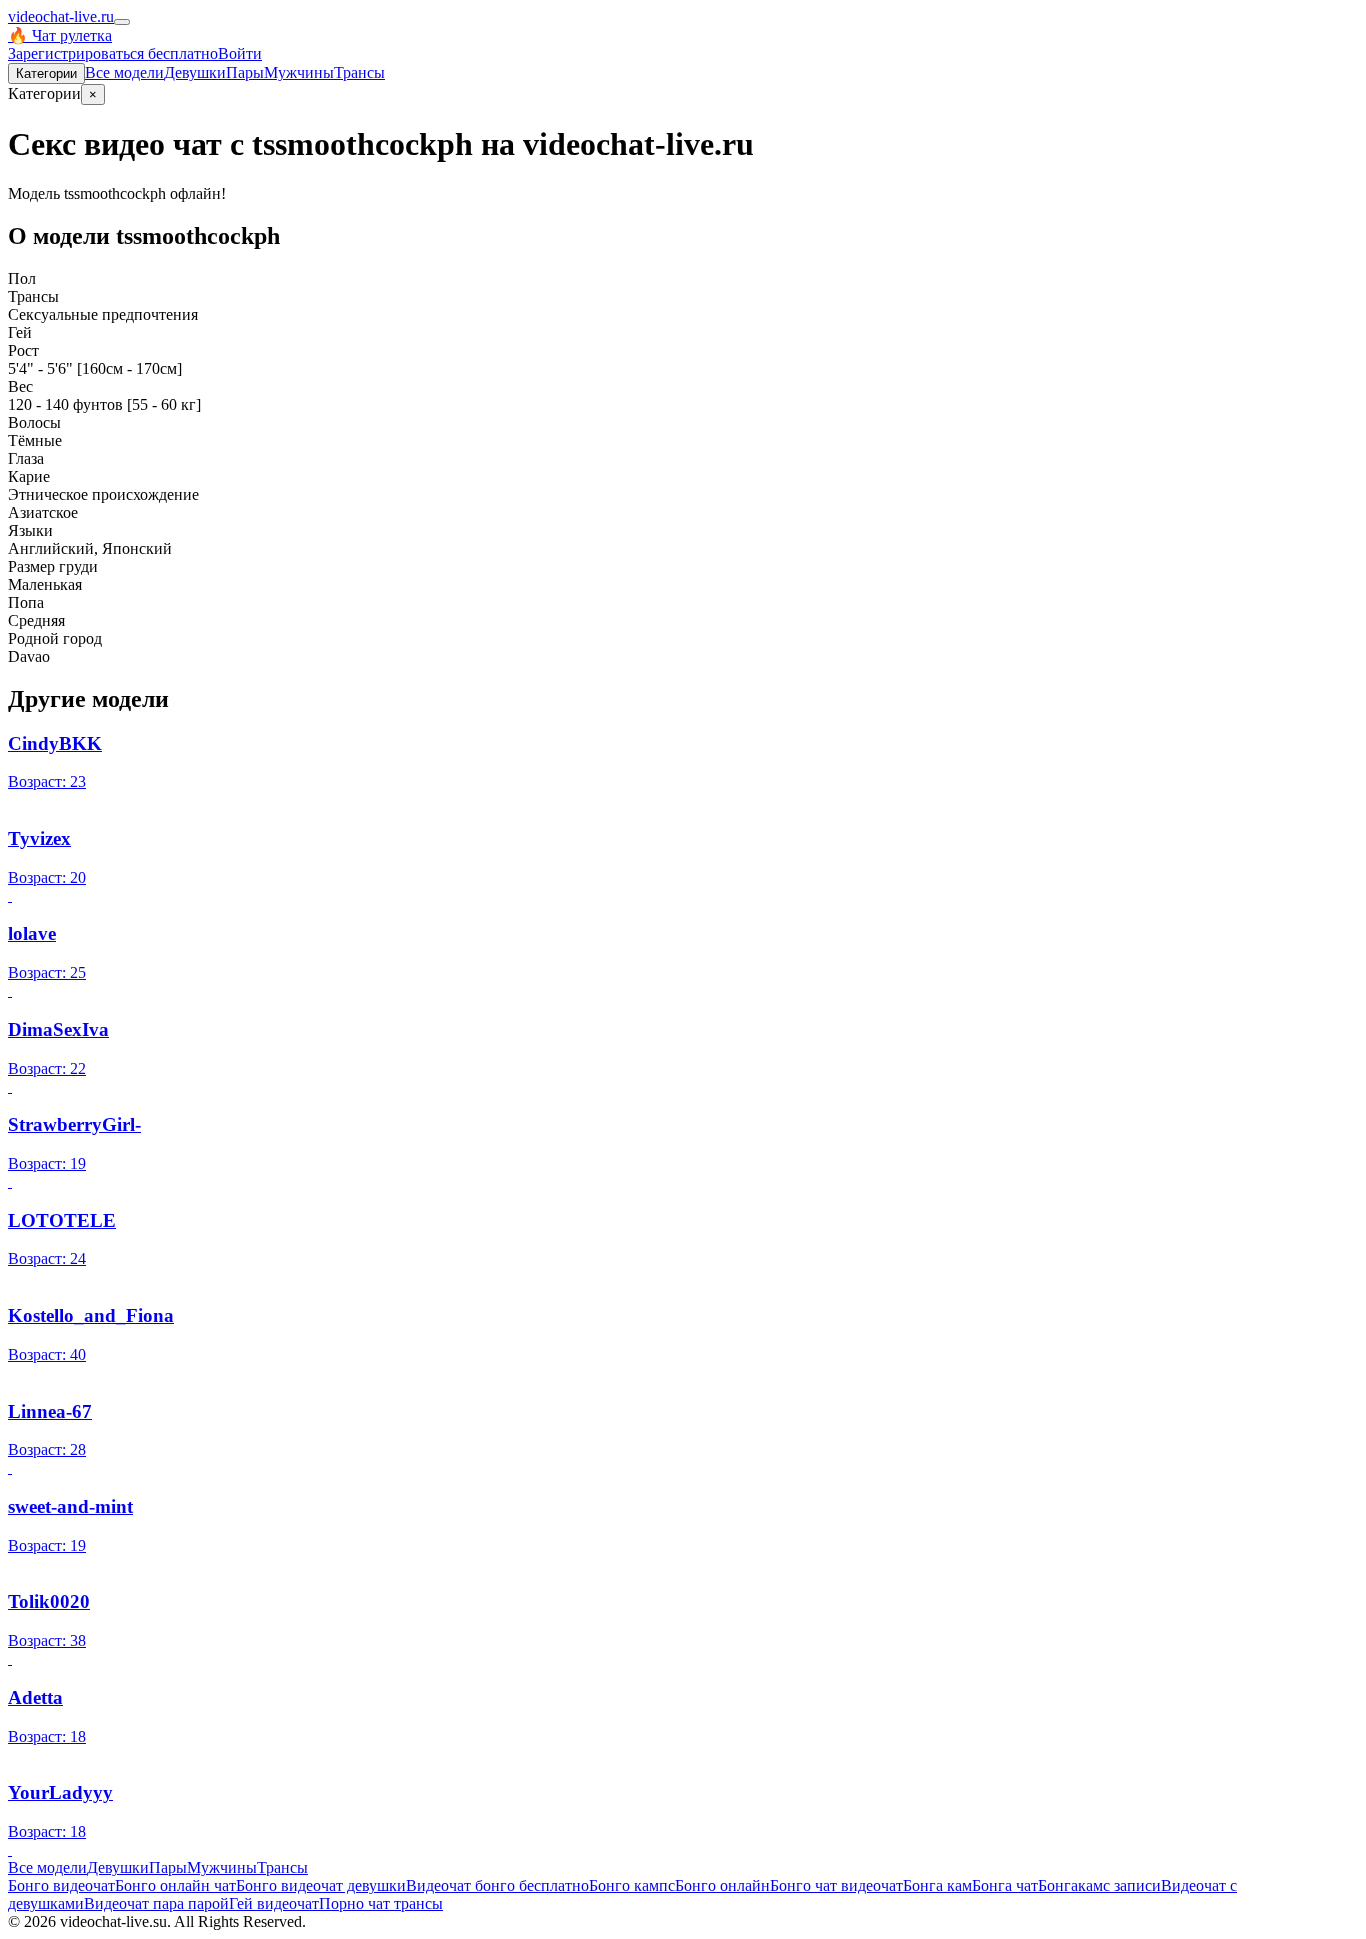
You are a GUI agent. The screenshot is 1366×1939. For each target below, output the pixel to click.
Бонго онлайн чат (175, 1885)
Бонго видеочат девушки (321, 1885)
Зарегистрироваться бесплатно (113, 53)
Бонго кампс (632, 1885)
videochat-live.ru (61, 16)
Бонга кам (937, 1885)
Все (124, 72)
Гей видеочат (274, 1903)
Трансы (359, 72)
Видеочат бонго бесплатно (497, 1885)
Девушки (195, 72)
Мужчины (299, 72)
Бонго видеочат (61, 1885)
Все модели (47, 1867)
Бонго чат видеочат (836, 1885)
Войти (240, 53)
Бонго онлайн (722, 1885)
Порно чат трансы (381, 1903)
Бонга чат (1005, 1885)
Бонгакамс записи (1099, 1885)
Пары (245, 72)
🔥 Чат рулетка (60, 35)
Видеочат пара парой (156, 1903)
